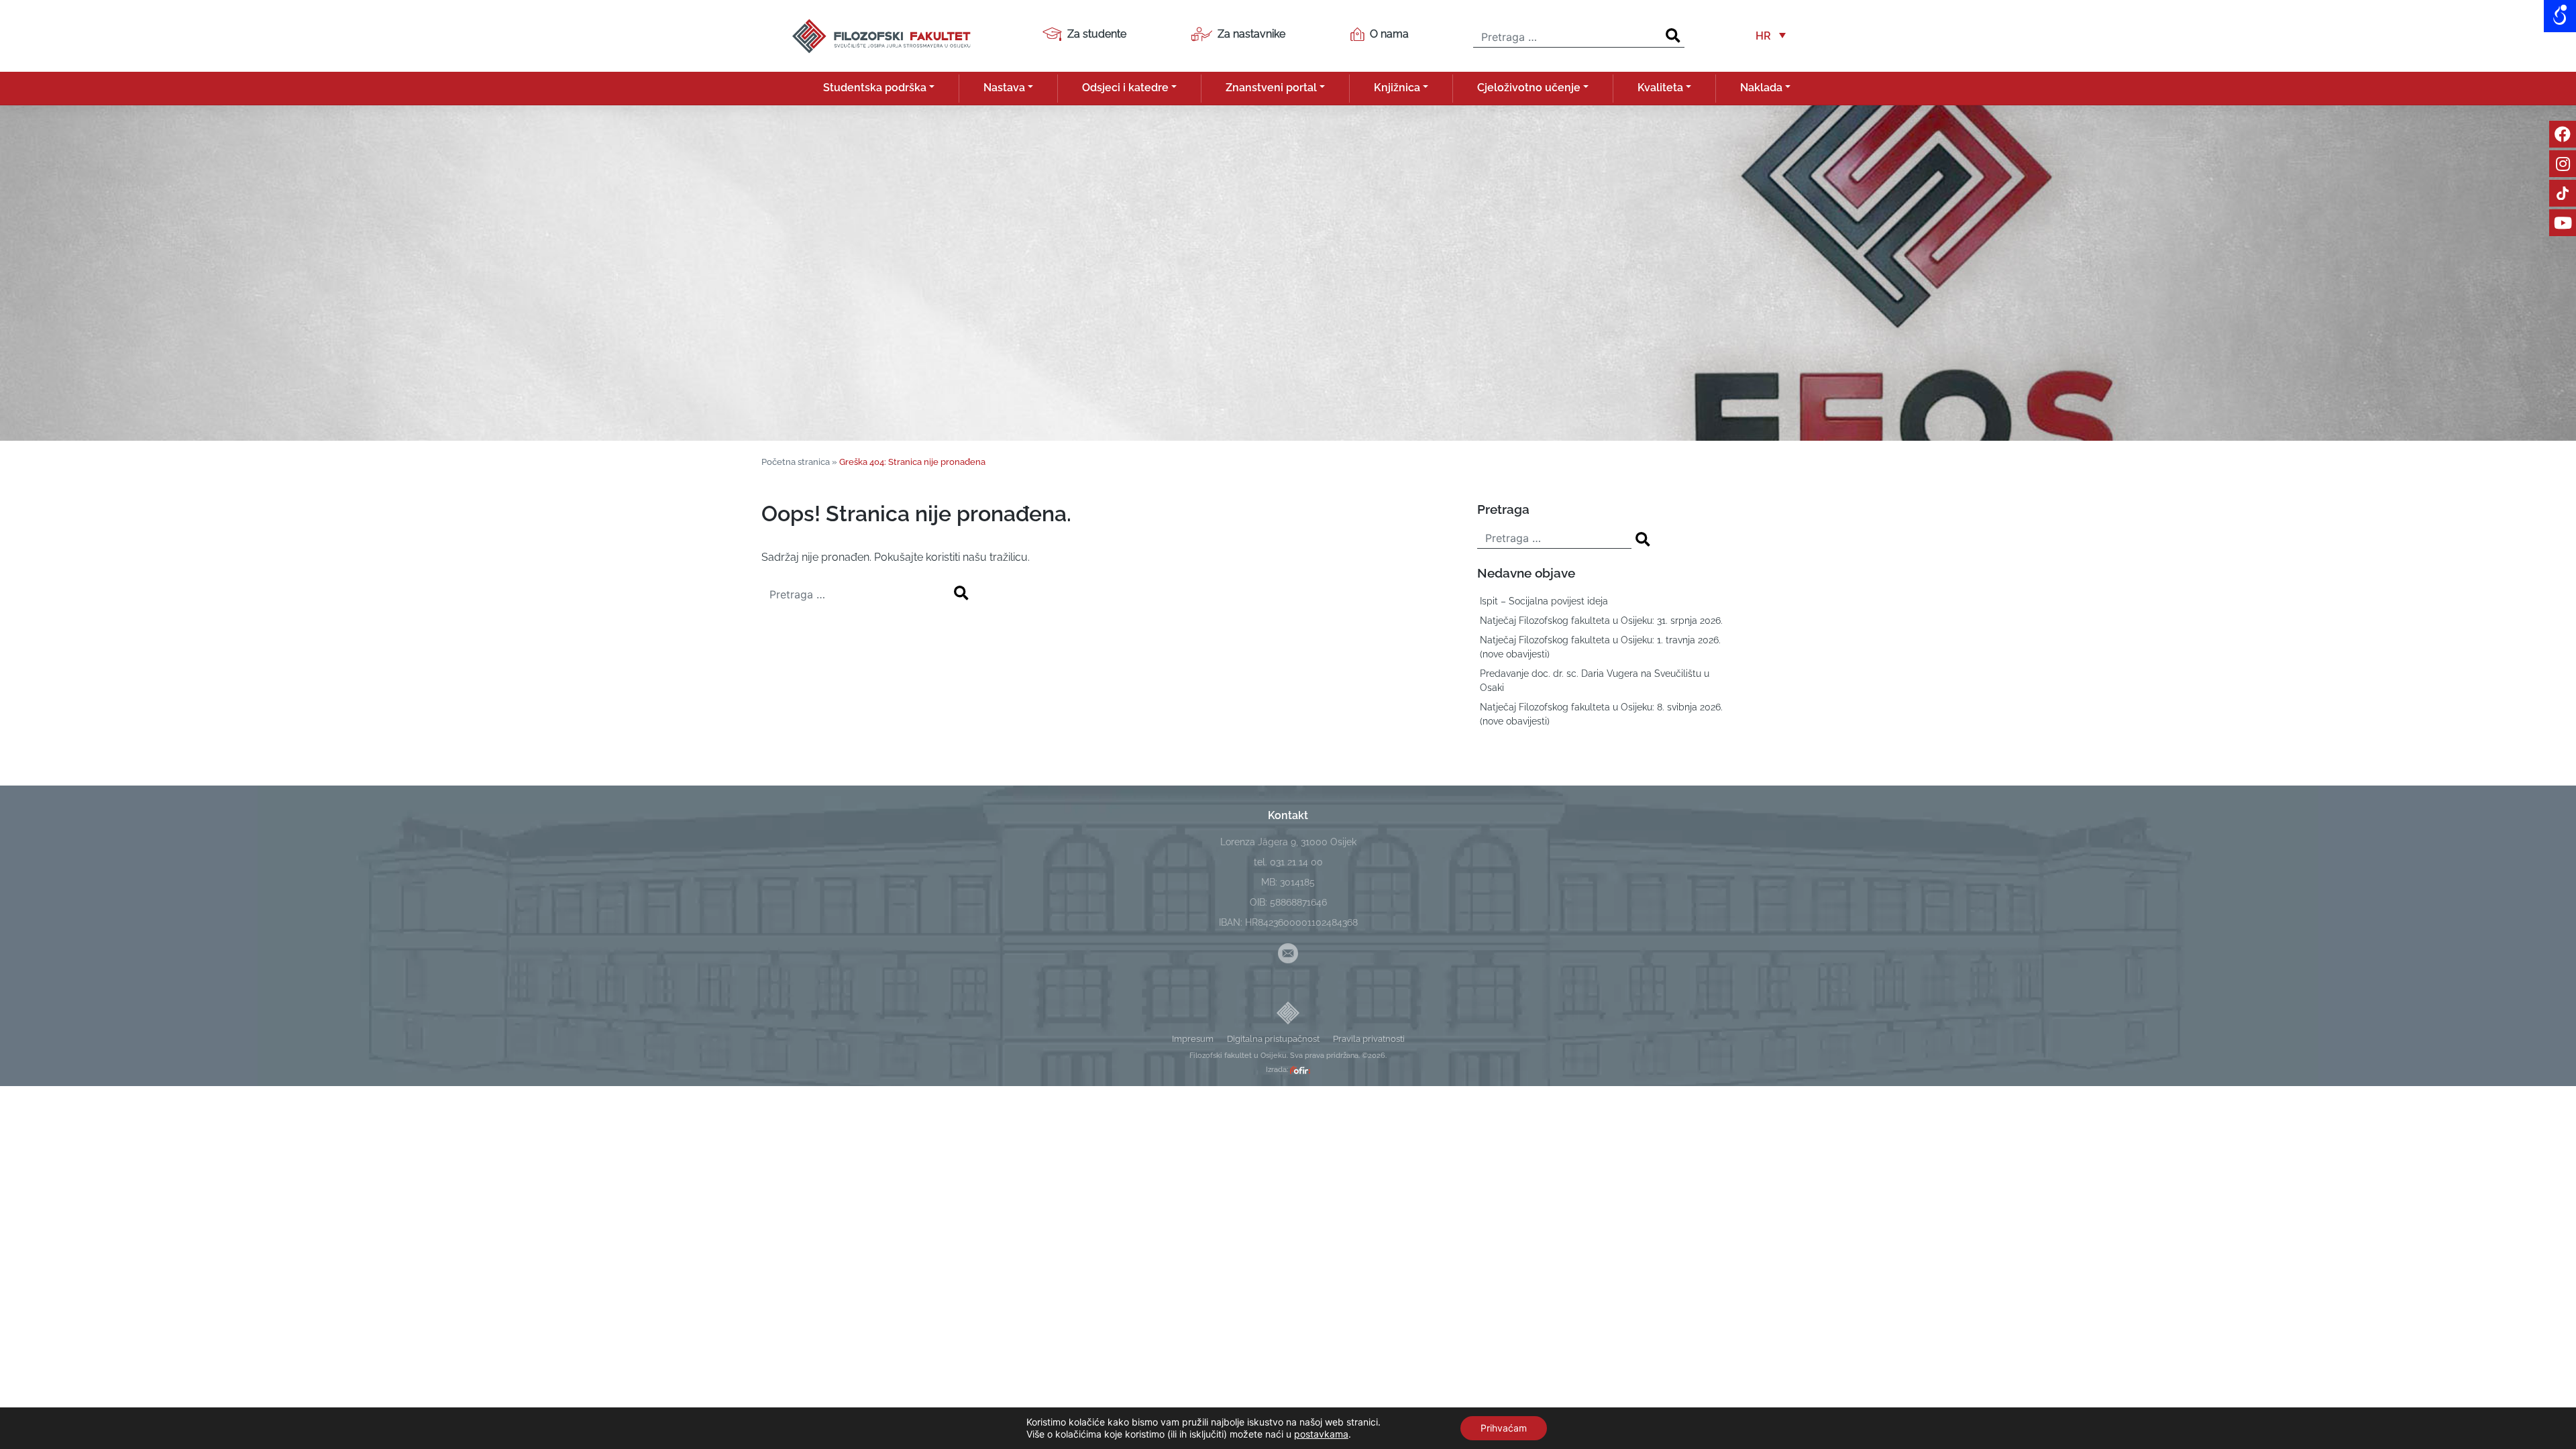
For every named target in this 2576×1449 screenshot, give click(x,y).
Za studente (1097, 34)
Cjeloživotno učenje (1529, 88)
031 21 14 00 (1296, 862)
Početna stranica (796, 462)
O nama (1389, 34)
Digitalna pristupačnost (1273, 1039)
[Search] (1673, 36)
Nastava (1004, 88)
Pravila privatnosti (1369, 1039)
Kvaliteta (1660, 88)
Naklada (1761, 88)
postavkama (1321, 1434)
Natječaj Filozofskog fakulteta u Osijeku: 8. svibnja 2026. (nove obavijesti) (1601, 714)
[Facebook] (2563, 134)
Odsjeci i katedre (1125, 88)
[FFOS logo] (881, 35)
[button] (1771, 36)
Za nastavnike (1251, 34)
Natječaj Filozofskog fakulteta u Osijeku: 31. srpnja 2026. (1601, 621)
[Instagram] (2563, 164)
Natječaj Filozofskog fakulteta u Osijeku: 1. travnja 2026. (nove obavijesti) (1600, 647)
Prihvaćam (1504, 1428)
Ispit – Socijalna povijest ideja (1544, 601)
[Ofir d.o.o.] (1300, 1070)
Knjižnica (1397, 88)
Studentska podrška (875, 88)
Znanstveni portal (1271, 88)
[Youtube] (2563, 223)
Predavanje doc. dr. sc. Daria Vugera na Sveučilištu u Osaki (1595, 681)
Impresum (1193, 1039)
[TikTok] (2563, 193)
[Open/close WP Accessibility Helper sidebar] (2560, 16)
